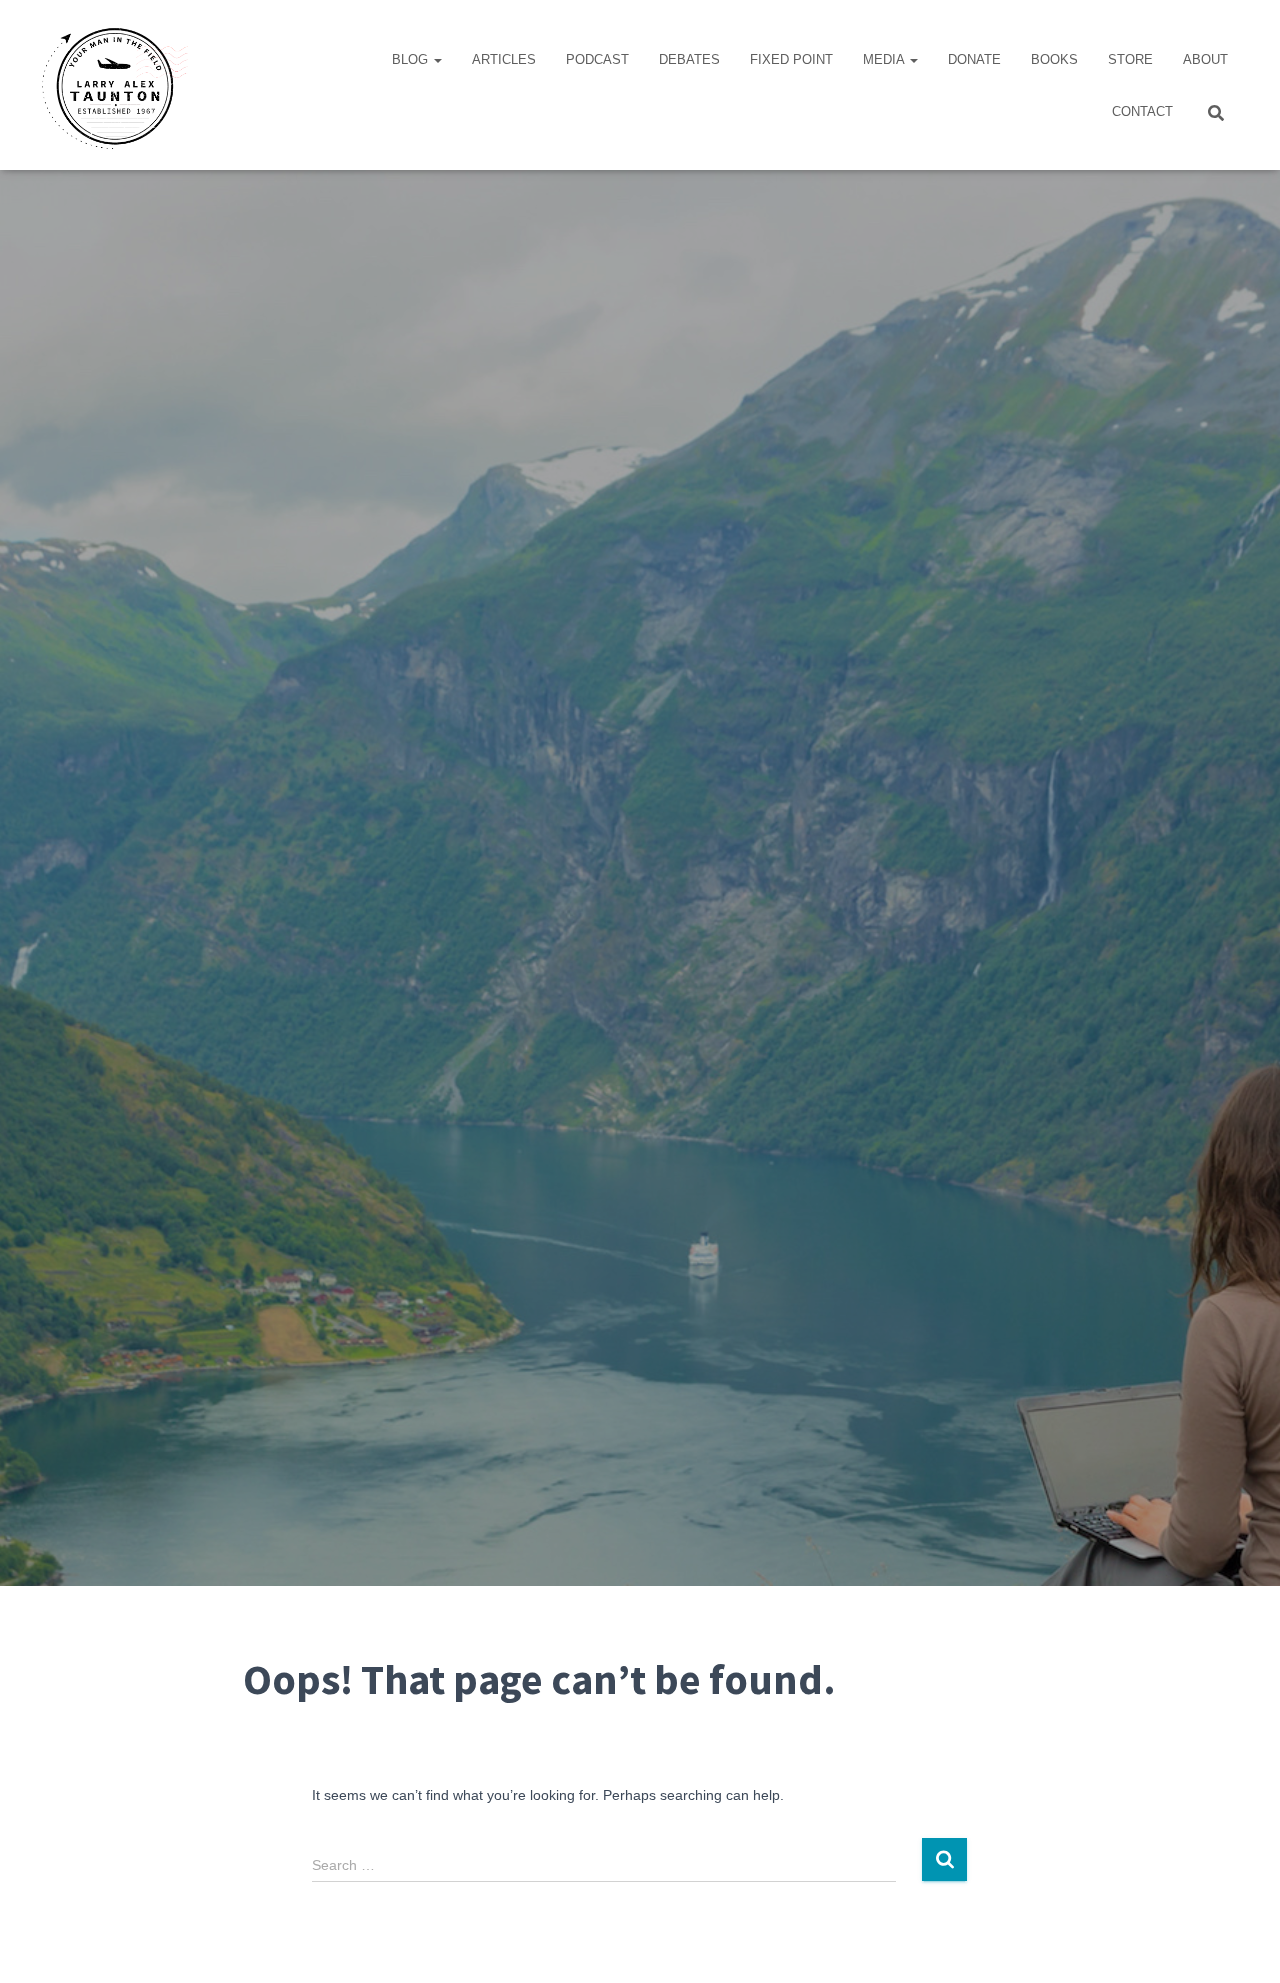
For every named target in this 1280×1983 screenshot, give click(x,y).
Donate (974, 59)
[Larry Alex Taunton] (112, 85)
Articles (504, 59)
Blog (412, 59)
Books (1054, 59)
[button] (437, 59)
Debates (689, 59)
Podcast (597, 59)
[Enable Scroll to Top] (1240, 1943)
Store (1130, 59)
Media (885, 59)
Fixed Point (791, 59)
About (1205, 59)
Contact (1142, 111)
